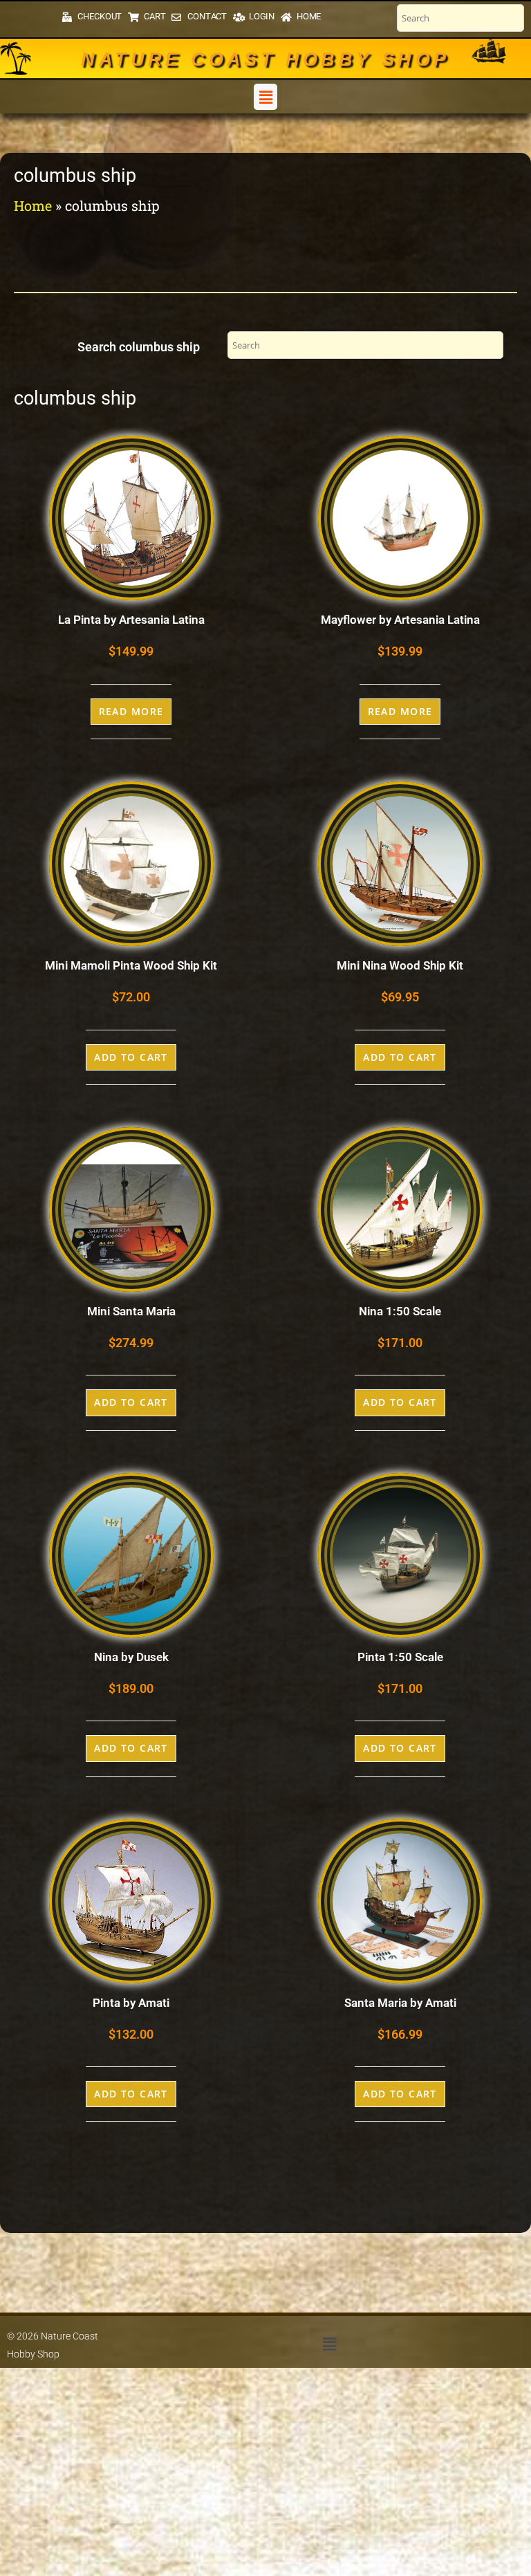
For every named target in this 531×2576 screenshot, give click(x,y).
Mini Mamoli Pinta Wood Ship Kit (131, 965)
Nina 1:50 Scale (400, 1311)
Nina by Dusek (131, 1657)
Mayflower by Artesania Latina (400, 620)
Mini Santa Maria (131, 1311)
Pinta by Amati (131, 2003)
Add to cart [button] (131, 1057)
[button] (265, 97)
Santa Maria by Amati (400, 2003)
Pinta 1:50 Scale (400, 1657)
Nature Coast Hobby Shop (265, 59)
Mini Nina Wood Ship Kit (400, 965)
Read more (131, 711)
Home (33, 205)
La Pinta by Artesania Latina (131, 620)
